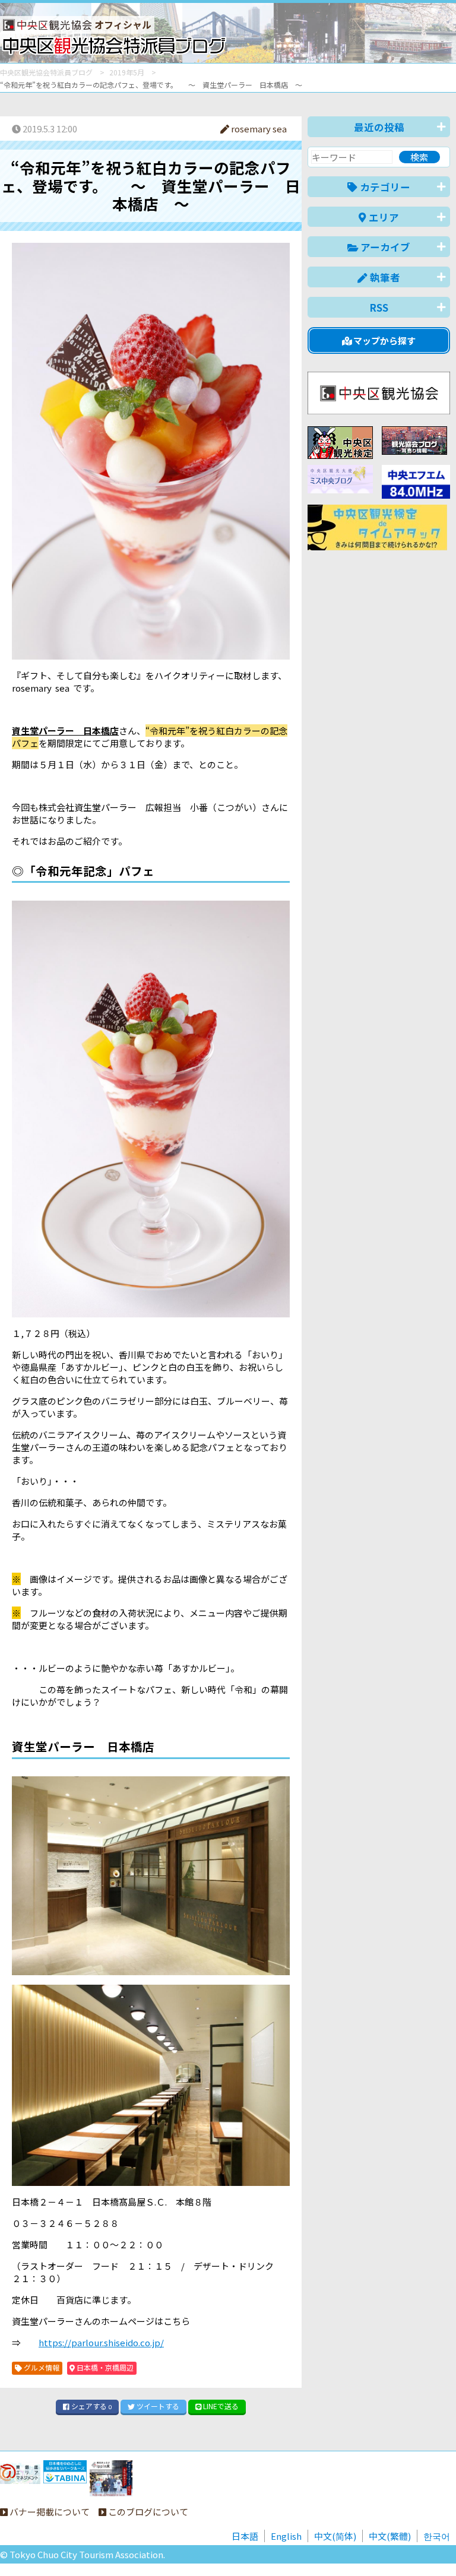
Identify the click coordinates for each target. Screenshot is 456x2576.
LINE (220, 2406)
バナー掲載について (49, 2512)
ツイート (157, 2406)
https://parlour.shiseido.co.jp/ (101, 2342)
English (286, 2536)
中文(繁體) (390, 2536)
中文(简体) (335, 2536)
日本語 (245, 2536)
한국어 (437, 2536)
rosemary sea (258, 129)
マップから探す (384, 340)
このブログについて (147, 2512)
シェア (91, 2406)
